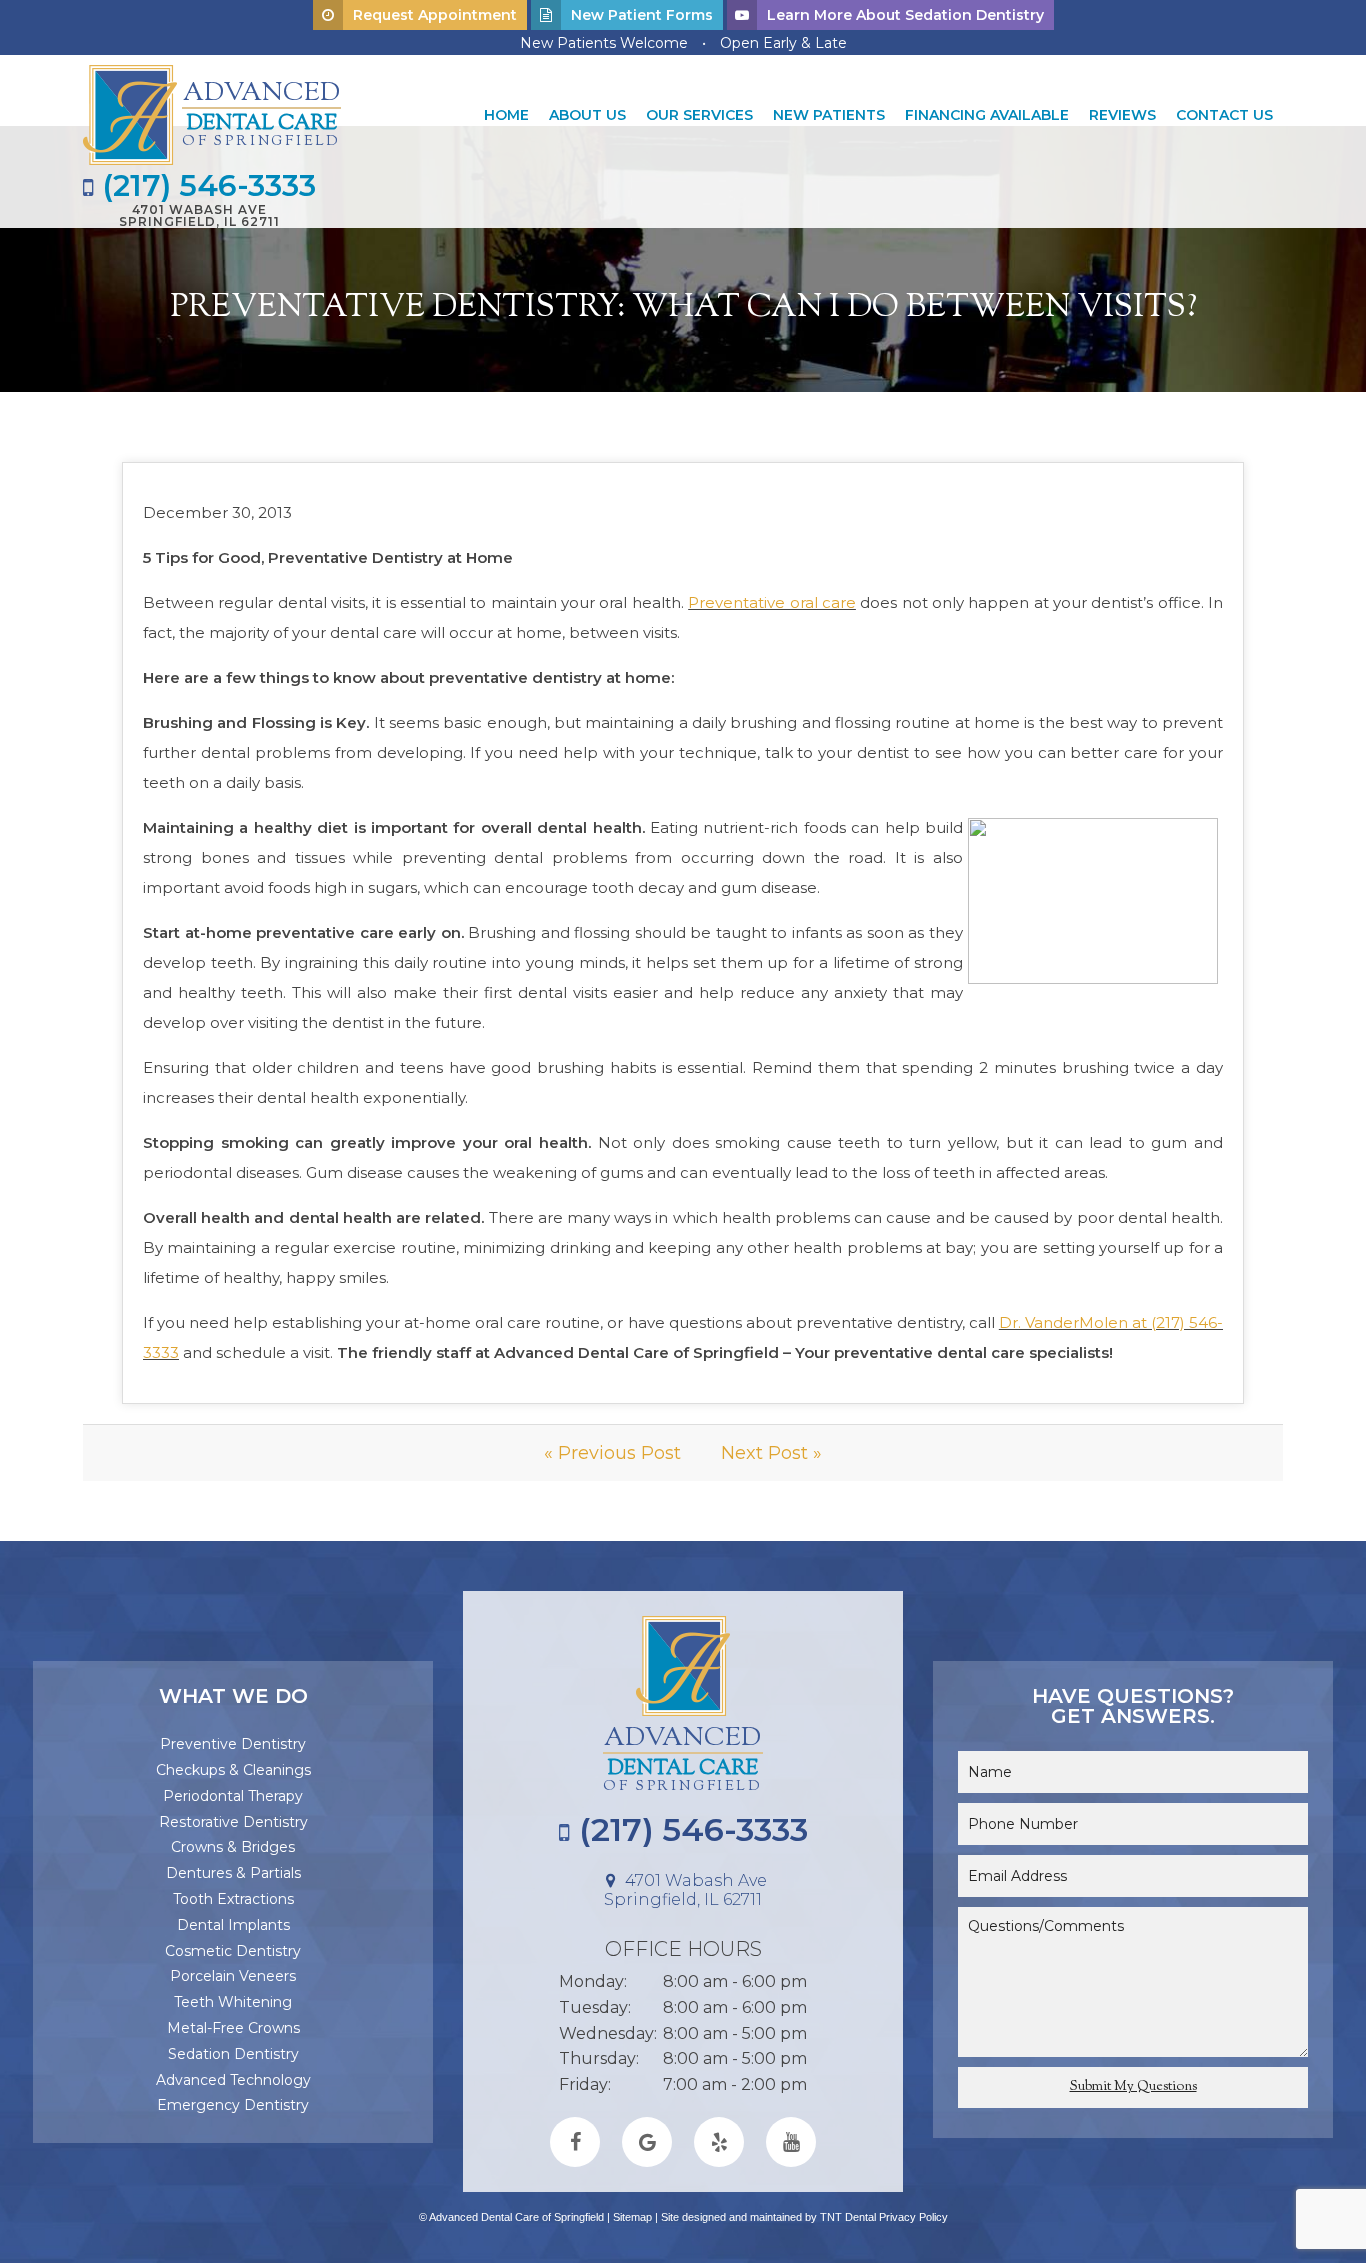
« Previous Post (612, 1453)
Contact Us (1224, 115)
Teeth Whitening (233, 2002)
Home (506, 115)
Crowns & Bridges (233, 1847)
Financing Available (987, 115)
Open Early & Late (783, 43)
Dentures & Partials (233, 1873)
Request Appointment (435, 15)
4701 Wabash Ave (199, 215)
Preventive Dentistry (233, 1744)
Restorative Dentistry (233, 1822)
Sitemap (632, 2217)
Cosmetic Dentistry (233, 1951)
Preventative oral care (772, 602)
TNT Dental (848, 2217)
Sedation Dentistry (233, 2054)
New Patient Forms (642, 15)
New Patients (829, 115)
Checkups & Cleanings (233, 1770)
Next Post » (771, 1453)
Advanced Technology (233, 2080)
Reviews (1122, 115)
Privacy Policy (913, 2217)
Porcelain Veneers (233, 1976)
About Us (587, 115)
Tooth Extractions (233, 1899)
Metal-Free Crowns (233, 2028)
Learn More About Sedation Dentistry (905, 15)
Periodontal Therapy (233, 1796)
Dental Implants (233, 1925)
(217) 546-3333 (205, 186)
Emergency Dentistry (233, 2105)
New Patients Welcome (604, 43)
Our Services (699, 115)
